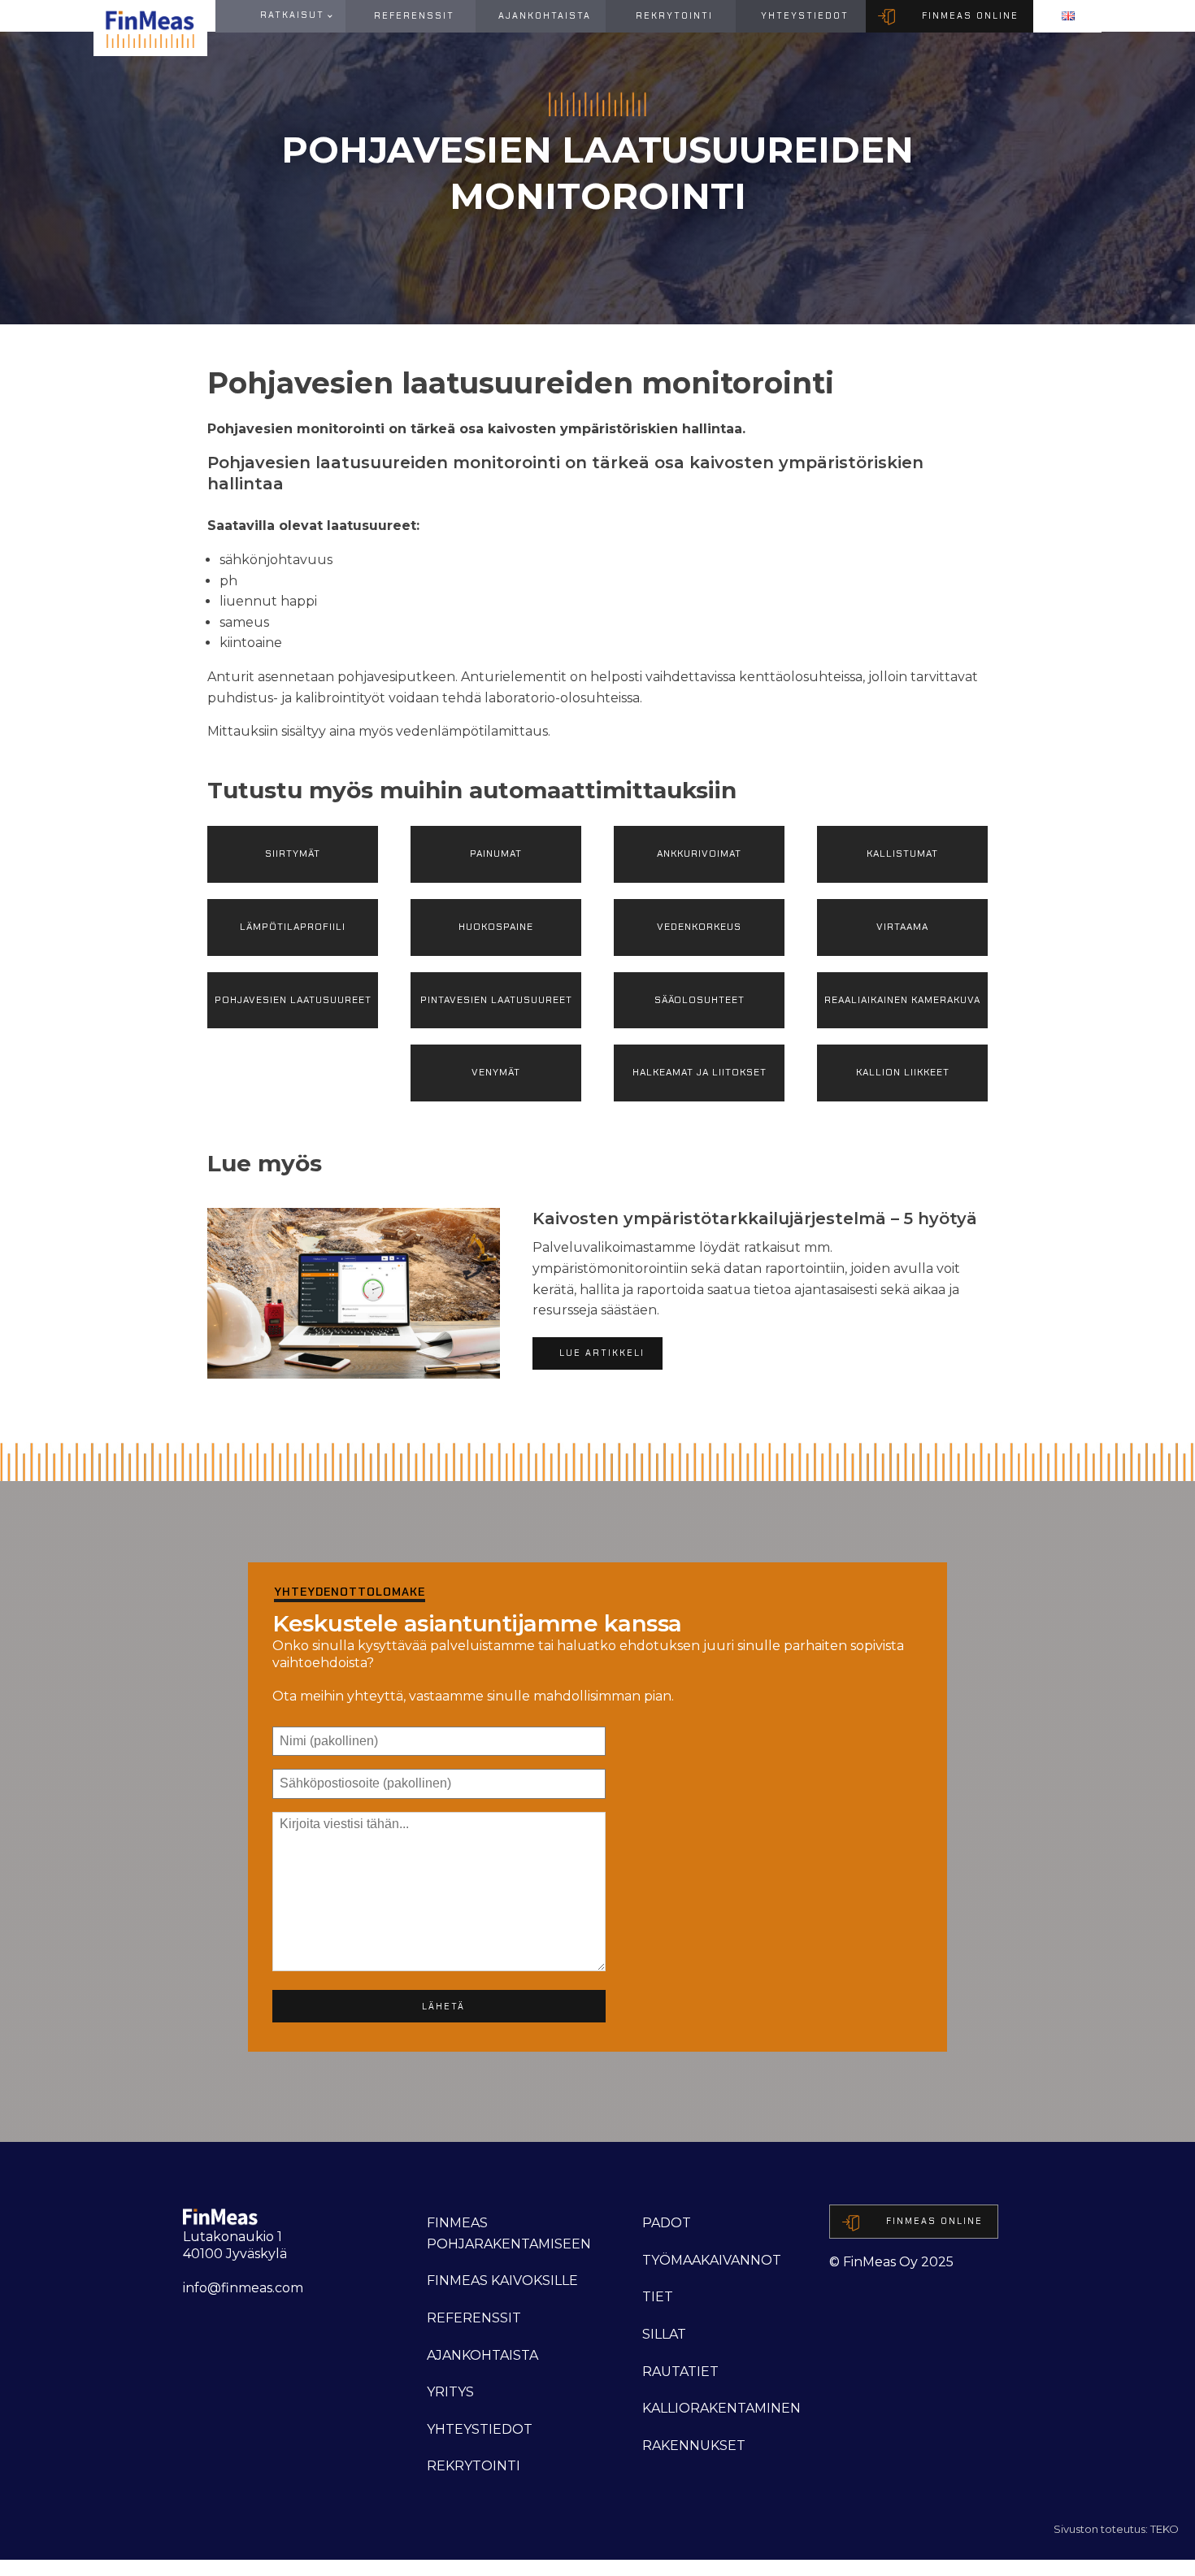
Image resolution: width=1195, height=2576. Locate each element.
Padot (667, 2223)
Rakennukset (694, 2446)
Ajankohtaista (545, 15)
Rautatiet (680, 2372)
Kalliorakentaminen (721, 2408)
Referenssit (414, 15)
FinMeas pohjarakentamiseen (509, 2233)
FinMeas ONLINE (970, 15)
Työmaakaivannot (712, 2260)
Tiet (658, 2297)
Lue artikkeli (602, 1353)
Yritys (450, 2392)
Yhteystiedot (805, 15)
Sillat (664, 2334)
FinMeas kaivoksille (502, 2281)
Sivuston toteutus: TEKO (1116, 2529)
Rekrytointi (674, 15)
